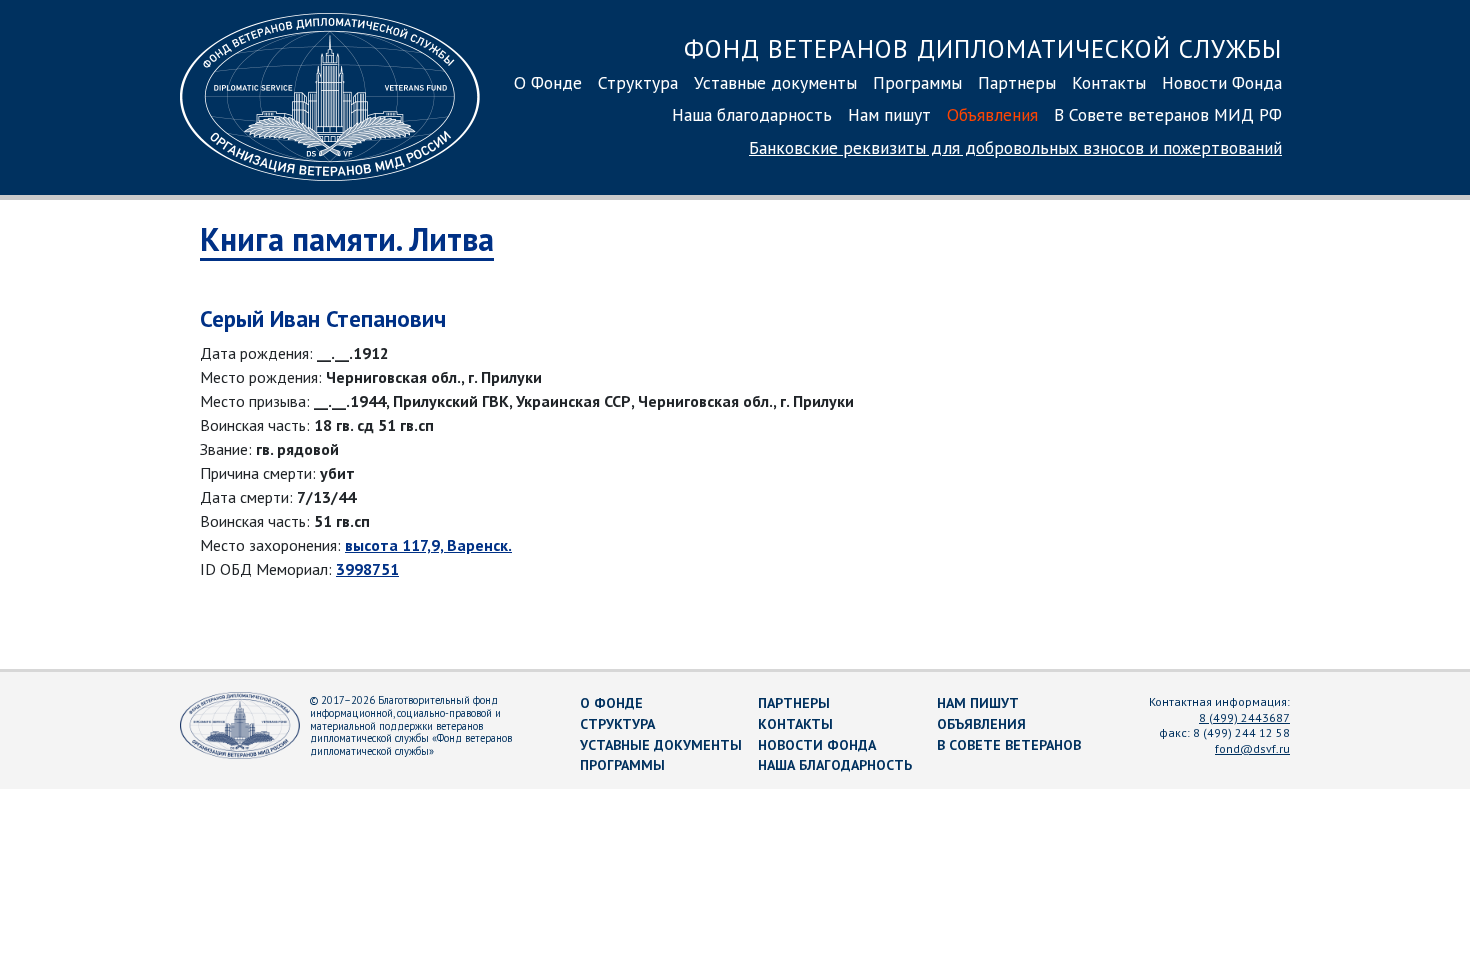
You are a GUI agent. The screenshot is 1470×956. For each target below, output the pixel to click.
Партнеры (1017, 82)
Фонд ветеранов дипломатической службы (983, 48)
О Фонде (548, 82)
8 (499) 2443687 (1244, 717)
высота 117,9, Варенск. (428, 545)
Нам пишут (889, 114)
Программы (917, 82)
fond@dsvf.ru (1252, 748)
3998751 (367, 569)
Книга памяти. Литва (347, 239)
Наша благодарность (752, 114)
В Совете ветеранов (1009, 745)
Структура (638, 82)
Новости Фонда (1222, 82)
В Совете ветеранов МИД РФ (1168, 114)
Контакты (1109, 82)
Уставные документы (775, 82)
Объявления (992, 114)
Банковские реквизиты (1015, 147)
